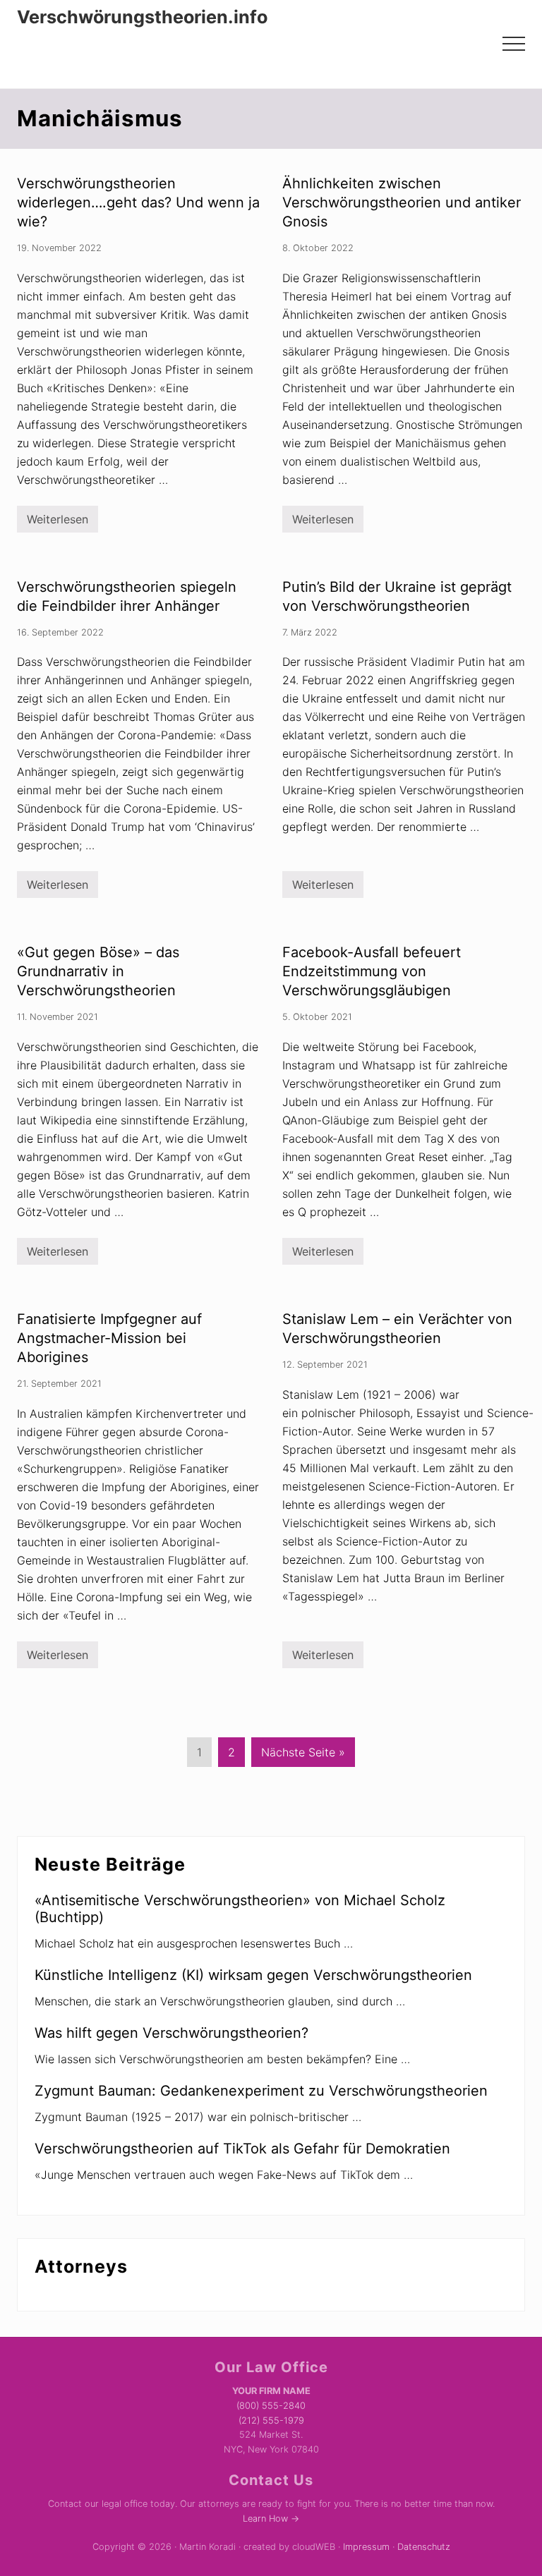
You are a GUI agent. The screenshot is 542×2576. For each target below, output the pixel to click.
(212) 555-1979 (271, 2420)
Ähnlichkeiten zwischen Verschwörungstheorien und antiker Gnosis (402, 202)
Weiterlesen (58, 522)
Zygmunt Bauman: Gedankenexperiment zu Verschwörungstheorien (261, 2091)
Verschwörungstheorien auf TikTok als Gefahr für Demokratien (242, 2149)
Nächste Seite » (303, 1756)
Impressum (366, 2547)
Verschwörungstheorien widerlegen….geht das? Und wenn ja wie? (138, 202)
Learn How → (271, 2519)
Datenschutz (424, 2547)
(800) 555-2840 (271, 2406)
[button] (514, 44)
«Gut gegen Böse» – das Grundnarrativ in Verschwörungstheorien (98, 971)
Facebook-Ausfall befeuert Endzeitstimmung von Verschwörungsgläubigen (372, 971)
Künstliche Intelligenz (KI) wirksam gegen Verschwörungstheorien (253, 1975)
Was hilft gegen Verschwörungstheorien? (171, 2033)
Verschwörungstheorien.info (142, 17)
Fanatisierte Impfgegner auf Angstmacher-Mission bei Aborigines (109, 1338)
